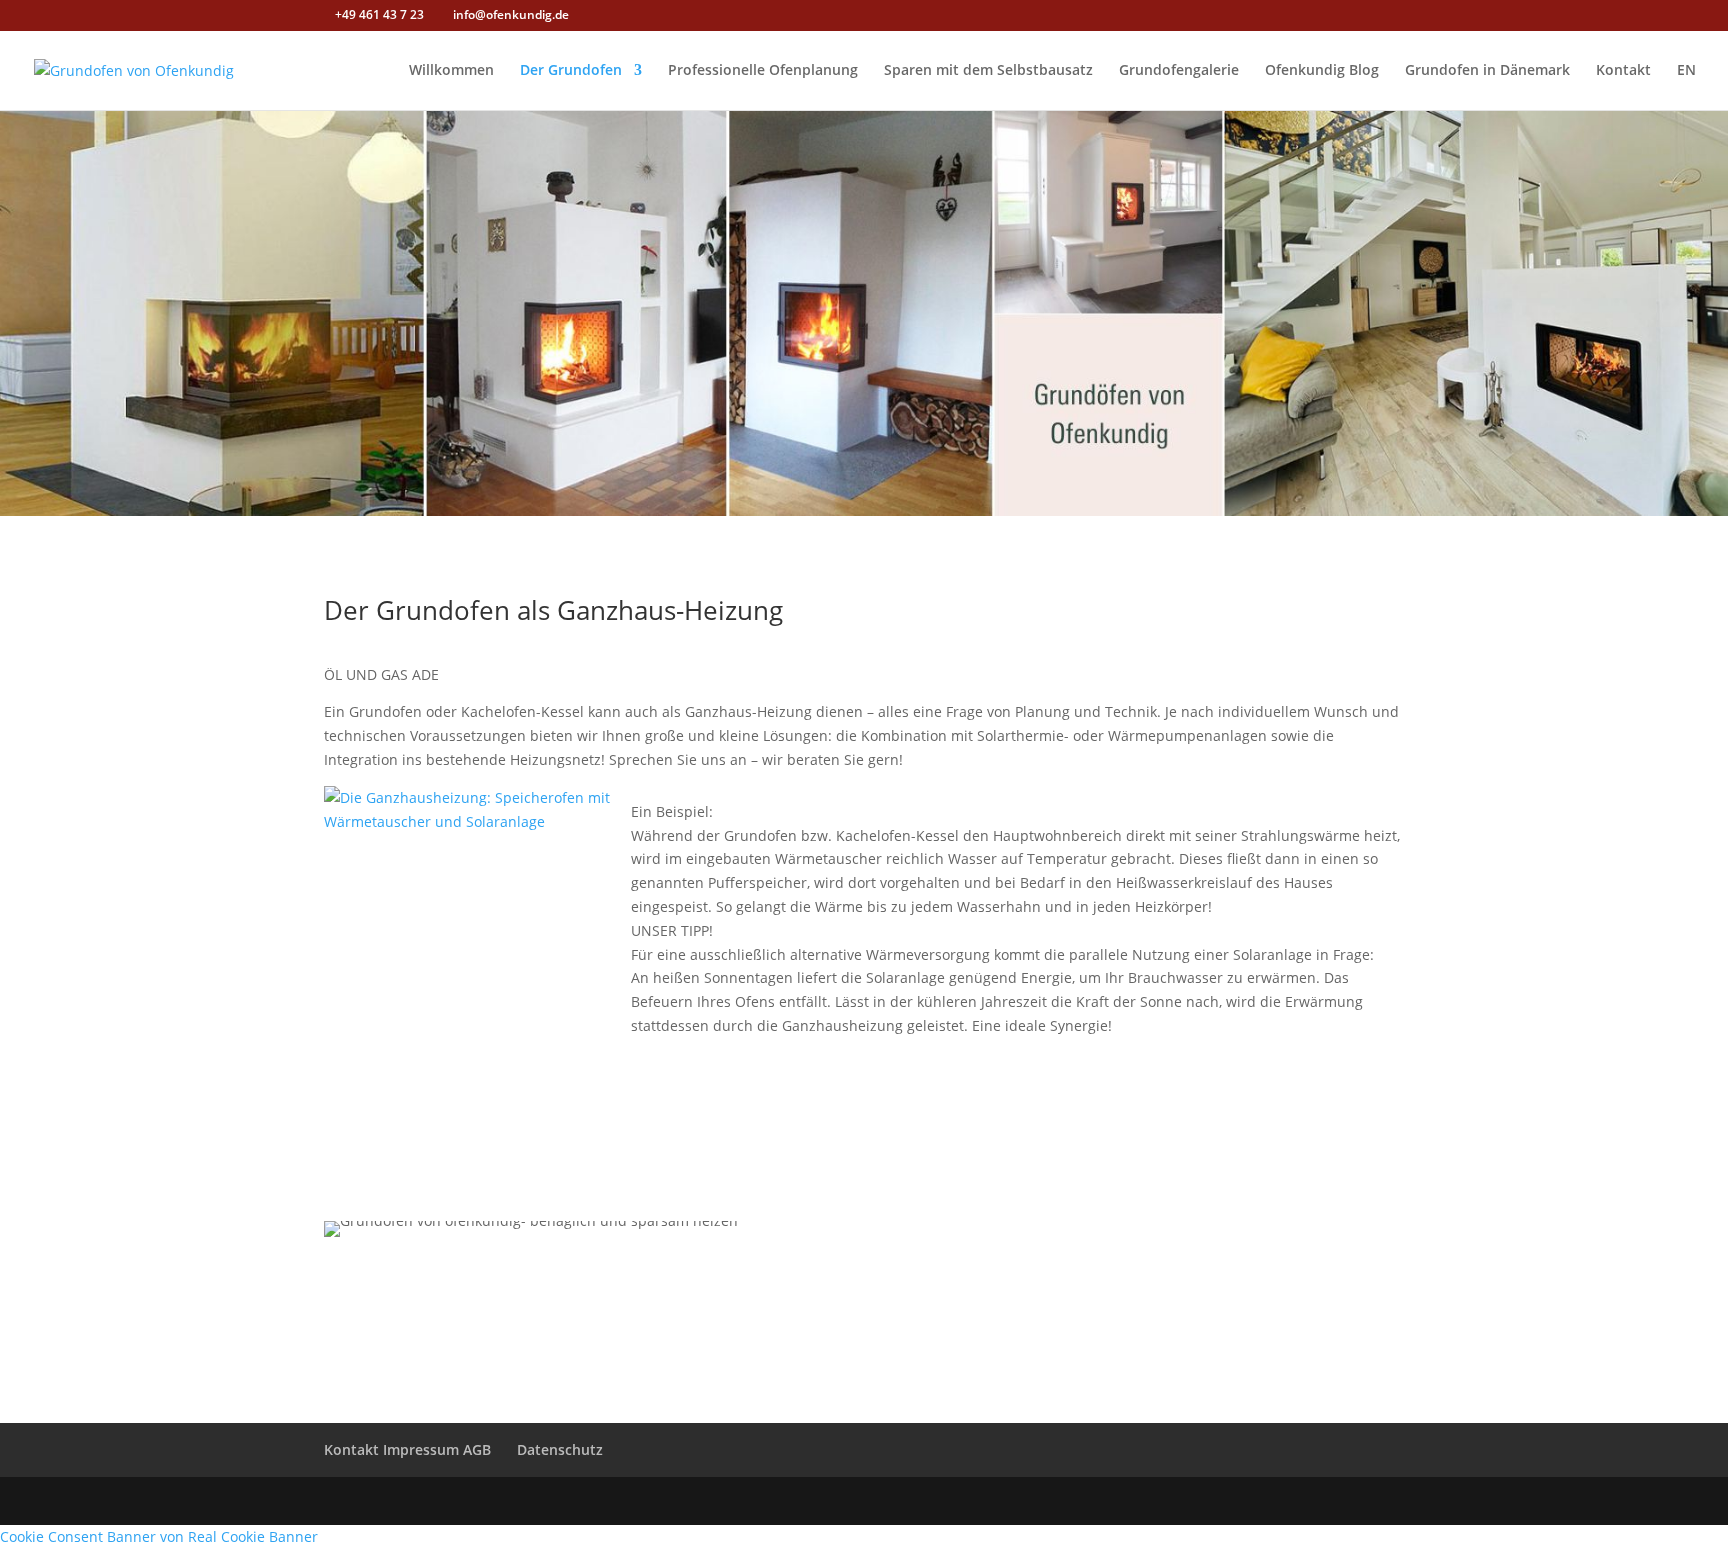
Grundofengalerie (1179, 71)
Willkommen (451, 71)
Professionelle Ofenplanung (763, 71)
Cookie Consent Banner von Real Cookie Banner (159, 1536)
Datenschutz (560, 1449)
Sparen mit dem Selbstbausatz (988, 71)
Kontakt (1623, 71)
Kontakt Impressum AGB (407, 1449)
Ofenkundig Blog (1322, 71)
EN (1686, 71)
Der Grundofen (571, 71)
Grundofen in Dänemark (1487, 71)
